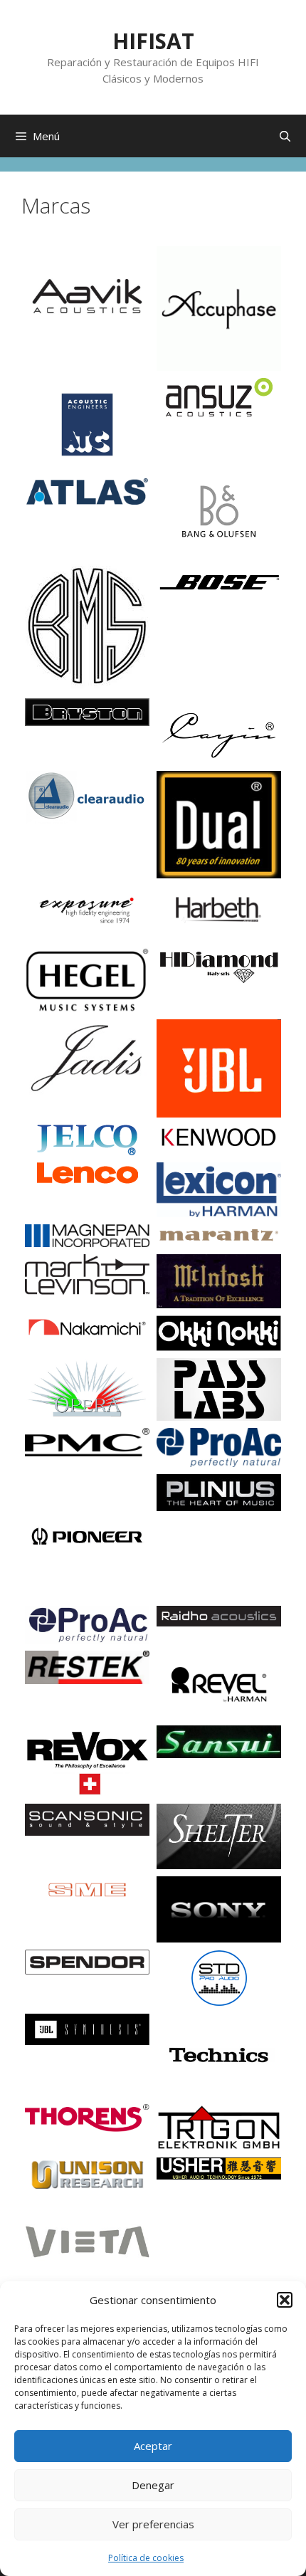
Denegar (153, 2485)
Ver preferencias (153, 2524)
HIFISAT (153, 41)
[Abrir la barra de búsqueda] (285, 136)
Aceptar (153, 2446)
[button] (285, 2300)
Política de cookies (146, 2558)
